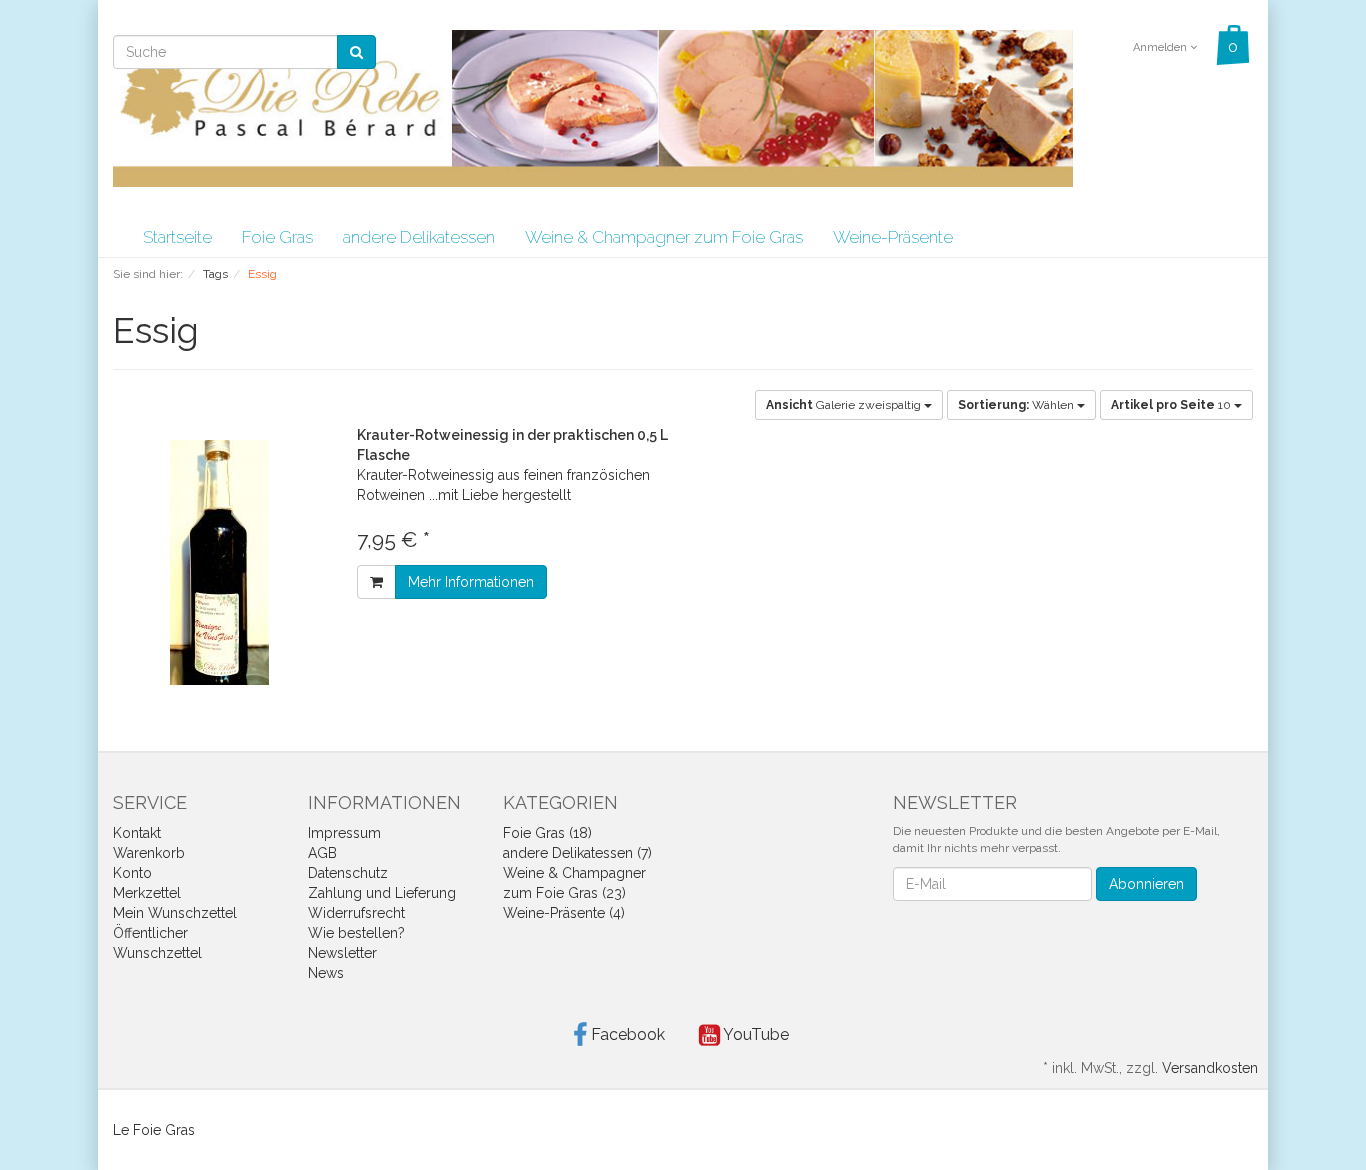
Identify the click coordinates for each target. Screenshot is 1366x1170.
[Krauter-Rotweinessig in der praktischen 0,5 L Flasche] (220, 562)
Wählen (1017, 405)
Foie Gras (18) (547, 833)
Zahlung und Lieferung (382, 893)
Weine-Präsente (893, 237)
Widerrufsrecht (356, 913)
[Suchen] (356, 52)
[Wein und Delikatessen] (593, 107)
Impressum (344, 833)
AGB (322, 853)
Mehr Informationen (471, 582)
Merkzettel (147, 893)
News (326, 973)
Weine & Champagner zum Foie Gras (664, 237)
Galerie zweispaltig (845, 405)
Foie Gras (277, 237)
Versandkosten (1210, 1068)
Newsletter (342, 953)
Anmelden (1161, 47)
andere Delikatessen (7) (577, 853)
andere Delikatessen (419, 237)
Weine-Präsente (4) (564, 913)
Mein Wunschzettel (175, 913)
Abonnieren (1146, 884)
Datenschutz (348, 873)
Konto (132, 873)
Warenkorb (149, 853)
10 (1172, 405)
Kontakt (137, 833)
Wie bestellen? (356, 933)
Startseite (177, 237)
